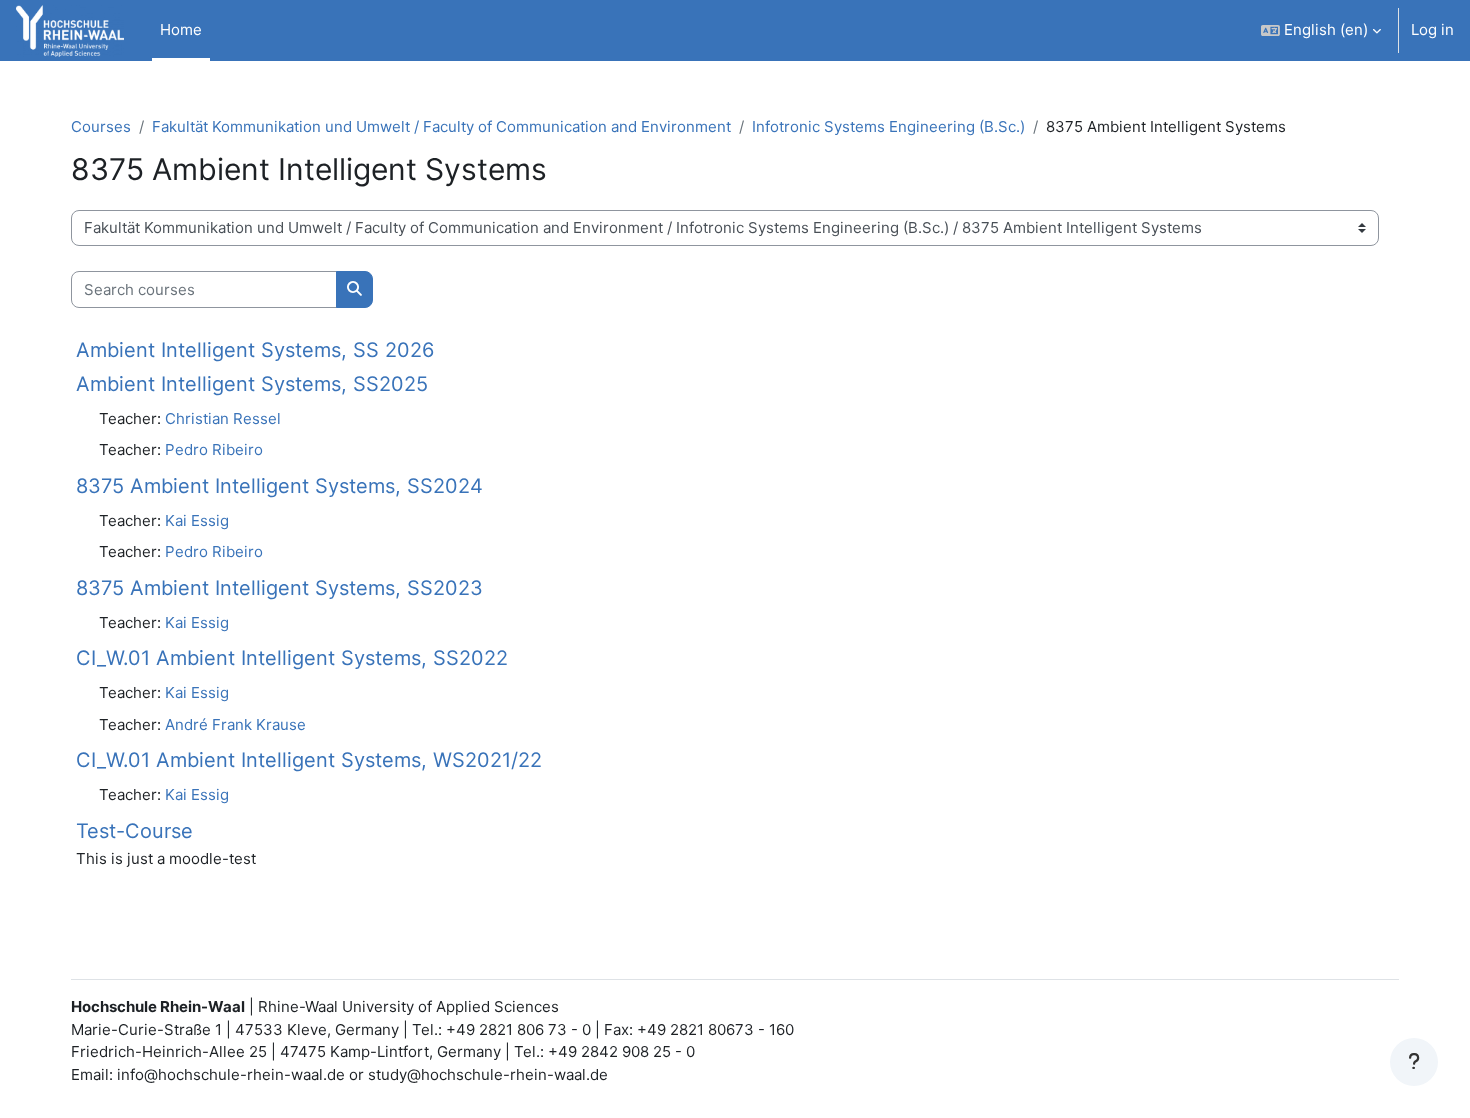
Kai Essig (197, 520)
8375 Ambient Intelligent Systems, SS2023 (279, 588)
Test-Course (134, 831)
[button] (1321, 30)
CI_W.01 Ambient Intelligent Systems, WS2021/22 (309, 760)
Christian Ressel (223, 418)
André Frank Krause (235, 724)
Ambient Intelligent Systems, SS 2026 (255, 350)
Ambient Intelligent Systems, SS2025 (252, 384)
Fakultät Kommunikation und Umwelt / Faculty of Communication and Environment (441, 126)
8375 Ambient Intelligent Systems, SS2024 (279, 486)
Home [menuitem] (181, 29)
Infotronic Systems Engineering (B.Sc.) (888, 126)
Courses (101, 126)
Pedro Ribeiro (214, 449)
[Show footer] (1414, 1062)
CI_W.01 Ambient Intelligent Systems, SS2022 (292, 658)
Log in (1432, 29)
